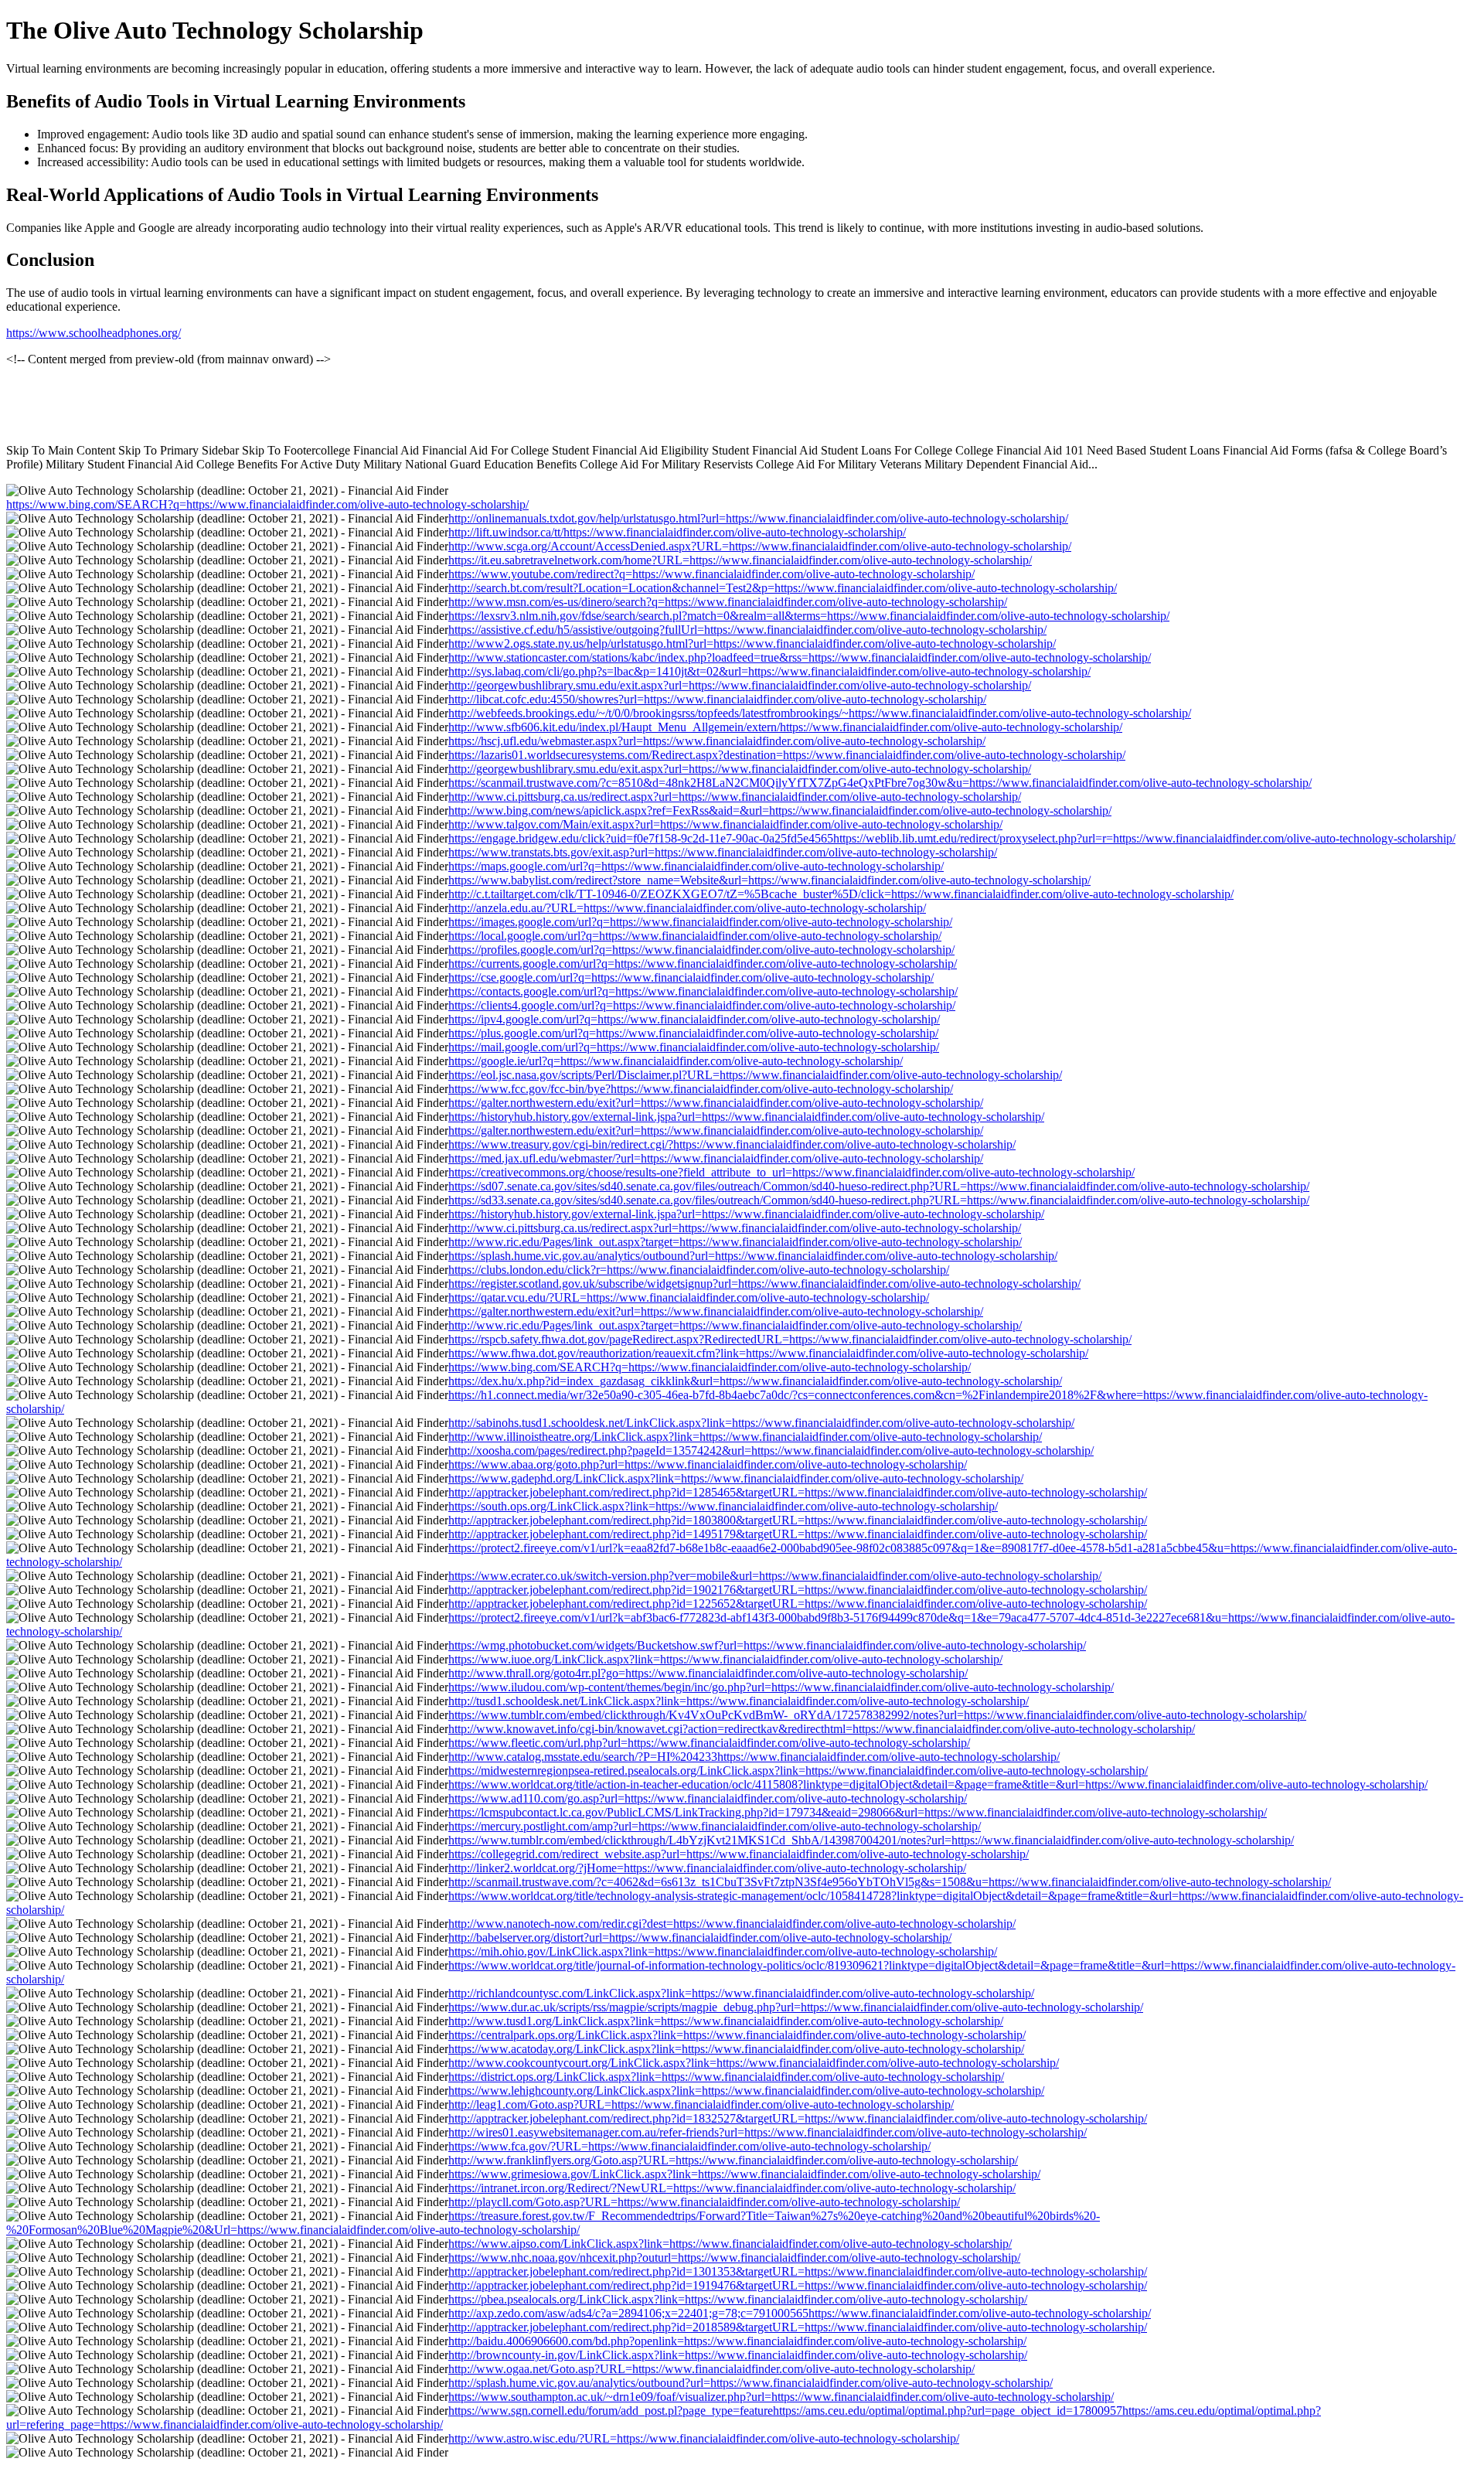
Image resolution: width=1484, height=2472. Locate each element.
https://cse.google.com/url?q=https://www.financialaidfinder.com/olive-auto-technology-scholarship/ (691, 977)
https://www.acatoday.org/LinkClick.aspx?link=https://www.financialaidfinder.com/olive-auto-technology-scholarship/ (736, 2049)
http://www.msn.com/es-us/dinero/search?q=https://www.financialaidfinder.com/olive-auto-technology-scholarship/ (728, 602)
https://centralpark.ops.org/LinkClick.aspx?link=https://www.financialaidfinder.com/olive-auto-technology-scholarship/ (737, 2035)
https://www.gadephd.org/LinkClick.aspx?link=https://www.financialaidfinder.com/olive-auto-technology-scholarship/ (736, 1478)
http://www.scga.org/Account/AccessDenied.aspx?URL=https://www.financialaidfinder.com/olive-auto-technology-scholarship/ (760, 546)
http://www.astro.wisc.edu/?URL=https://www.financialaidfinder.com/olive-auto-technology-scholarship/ (704, 2438)
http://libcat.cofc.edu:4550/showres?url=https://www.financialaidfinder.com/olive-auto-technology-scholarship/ (717, 699)
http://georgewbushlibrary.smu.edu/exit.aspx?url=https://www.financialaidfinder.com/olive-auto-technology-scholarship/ (740, 685)
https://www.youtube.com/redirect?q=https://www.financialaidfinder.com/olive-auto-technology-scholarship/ (711, 574)
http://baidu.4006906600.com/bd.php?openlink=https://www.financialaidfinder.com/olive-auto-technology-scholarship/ (737, 2341)
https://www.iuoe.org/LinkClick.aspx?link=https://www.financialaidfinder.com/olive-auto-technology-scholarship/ (725, 1659)
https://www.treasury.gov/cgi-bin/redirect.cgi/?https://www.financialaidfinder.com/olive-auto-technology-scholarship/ (732, 1144)
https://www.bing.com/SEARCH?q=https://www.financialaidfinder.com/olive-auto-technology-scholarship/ (267, 504)
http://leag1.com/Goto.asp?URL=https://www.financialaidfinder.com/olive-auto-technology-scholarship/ (701, 2104)
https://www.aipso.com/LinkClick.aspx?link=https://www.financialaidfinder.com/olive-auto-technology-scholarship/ (730, 2244)
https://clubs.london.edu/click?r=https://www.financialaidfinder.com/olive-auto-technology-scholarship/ (699, 1270)
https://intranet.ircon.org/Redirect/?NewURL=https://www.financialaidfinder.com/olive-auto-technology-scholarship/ (732, 2188)
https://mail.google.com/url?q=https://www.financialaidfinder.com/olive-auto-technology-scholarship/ (694, 1047)
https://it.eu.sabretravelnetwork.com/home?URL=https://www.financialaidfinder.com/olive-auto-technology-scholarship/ (740, 560)
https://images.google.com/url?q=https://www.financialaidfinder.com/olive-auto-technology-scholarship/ (700, 922)
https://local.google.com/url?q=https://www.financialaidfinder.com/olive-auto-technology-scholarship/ (695, 936)
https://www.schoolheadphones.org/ (94, 333)
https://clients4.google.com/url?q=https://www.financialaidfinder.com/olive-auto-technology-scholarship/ (702, 1005)
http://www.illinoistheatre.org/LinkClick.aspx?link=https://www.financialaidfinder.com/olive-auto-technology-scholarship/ (745, 1437)
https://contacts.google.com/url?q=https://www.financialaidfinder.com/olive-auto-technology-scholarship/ (703, 991)
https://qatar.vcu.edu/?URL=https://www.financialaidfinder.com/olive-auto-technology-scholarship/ (689, 1297)
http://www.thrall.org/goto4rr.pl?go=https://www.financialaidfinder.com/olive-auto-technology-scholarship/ (708, 1673)
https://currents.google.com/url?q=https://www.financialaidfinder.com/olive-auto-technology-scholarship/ (703, 964)
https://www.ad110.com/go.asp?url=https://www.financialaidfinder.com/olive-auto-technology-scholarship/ (708, 1798)
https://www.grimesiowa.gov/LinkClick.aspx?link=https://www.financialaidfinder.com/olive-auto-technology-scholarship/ (744, 2174)
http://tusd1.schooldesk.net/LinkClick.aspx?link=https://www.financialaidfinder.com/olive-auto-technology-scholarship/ (739, 1701)
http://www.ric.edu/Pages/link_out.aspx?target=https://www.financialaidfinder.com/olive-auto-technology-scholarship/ (735, 1242)
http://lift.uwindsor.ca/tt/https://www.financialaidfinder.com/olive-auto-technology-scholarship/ (677, 532)
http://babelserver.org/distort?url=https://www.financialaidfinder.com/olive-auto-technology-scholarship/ (700, 1937)
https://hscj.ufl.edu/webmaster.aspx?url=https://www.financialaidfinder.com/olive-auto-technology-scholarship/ (717, 741)
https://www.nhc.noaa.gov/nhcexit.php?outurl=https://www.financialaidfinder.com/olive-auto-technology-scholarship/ (734, 2257)
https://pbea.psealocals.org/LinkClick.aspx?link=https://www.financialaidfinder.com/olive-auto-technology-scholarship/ (738, 2299)
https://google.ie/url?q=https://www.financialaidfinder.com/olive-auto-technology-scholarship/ (676, 1061)
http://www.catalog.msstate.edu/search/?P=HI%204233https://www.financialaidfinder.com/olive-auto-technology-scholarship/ (754, 1757)
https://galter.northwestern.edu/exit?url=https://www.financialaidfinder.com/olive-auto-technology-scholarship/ (716, 1103)
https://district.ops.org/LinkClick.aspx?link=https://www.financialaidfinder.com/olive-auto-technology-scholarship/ (726, 2077)
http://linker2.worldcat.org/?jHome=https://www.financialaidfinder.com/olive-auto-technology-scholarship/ (707, 1868)
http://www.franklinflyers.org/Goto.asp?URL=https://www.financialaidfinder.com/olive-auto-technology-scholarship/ (733, 2160)
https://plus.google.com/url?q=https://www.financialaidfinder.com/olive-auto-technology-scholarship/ (693, 1033)
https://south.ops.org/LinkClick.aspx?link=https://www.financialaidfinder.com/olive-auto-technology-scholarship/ (723, 1506)
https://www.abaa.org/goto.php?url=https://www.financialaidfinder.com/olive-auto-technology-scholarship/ (708, 1464)
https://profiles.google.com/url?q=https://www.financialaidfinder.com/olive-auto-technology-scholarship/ (701, 950)
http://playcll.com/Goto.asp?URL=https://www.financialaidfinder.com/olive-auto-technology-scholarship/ (704, 2202)
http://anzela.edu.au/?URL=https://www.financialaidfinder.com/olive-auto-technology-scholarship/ (687, 908)
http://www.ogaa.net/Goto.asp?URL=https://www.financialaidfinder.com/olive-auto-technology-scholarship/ (711, 2369)
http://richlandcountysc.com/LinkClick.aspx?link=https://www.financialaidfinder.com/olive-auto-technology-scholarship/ (741, 1993)
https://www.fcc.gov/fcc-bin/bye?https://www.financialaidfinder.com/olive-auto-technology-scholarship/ (701, 1089)
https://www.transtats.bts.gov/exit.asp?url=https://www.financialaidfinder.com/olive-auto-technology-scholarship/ (723, 852)
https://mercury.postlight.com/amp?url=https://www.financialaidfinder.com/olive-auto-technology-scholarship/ (715, 1826)
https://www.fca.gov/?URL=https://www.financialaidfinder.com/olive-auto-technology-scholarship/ (689, 2146)
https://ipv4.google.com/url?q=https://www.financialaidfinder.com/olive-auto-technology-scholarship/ (694, 1019)
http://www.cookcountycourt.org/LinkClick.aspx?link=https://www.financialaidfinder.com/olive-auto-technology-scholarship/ (754, 2063)
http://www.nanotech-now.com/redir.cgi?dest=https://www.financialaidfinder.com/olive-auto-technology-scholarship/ (732, 1924)
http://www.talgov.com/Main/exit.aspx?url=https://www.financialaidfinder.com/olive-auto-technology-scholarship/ (725, 824)
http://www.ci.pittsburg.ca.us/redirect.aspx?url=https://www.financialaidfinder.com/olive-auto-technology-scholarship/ (735, 797)
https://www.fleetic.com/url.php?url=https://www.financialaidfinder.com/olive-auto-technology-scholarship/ (709, 1743)
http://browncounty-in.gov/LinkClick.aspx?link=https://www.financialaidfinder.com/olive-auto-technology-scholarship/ (738, 2355)
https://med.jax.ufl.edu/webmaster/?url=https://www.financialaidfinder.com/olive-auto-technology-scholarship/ (716, 1158)
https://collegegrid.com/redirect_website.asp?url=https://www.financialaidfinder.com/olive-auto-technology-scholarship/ (739, 1854)
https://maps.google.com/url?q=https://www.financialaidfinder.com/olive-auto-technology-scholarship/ (696, 866)
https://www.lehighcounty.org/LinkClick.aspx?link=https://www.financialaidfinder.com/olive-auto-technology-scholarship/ (746, 2091)
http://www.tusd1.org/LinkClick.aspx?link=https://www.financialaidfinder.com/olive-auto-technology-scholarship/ (726, 2021)
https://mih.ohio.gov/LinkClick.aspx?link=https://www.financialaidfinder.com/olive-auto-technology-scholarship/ (723, 1951)
